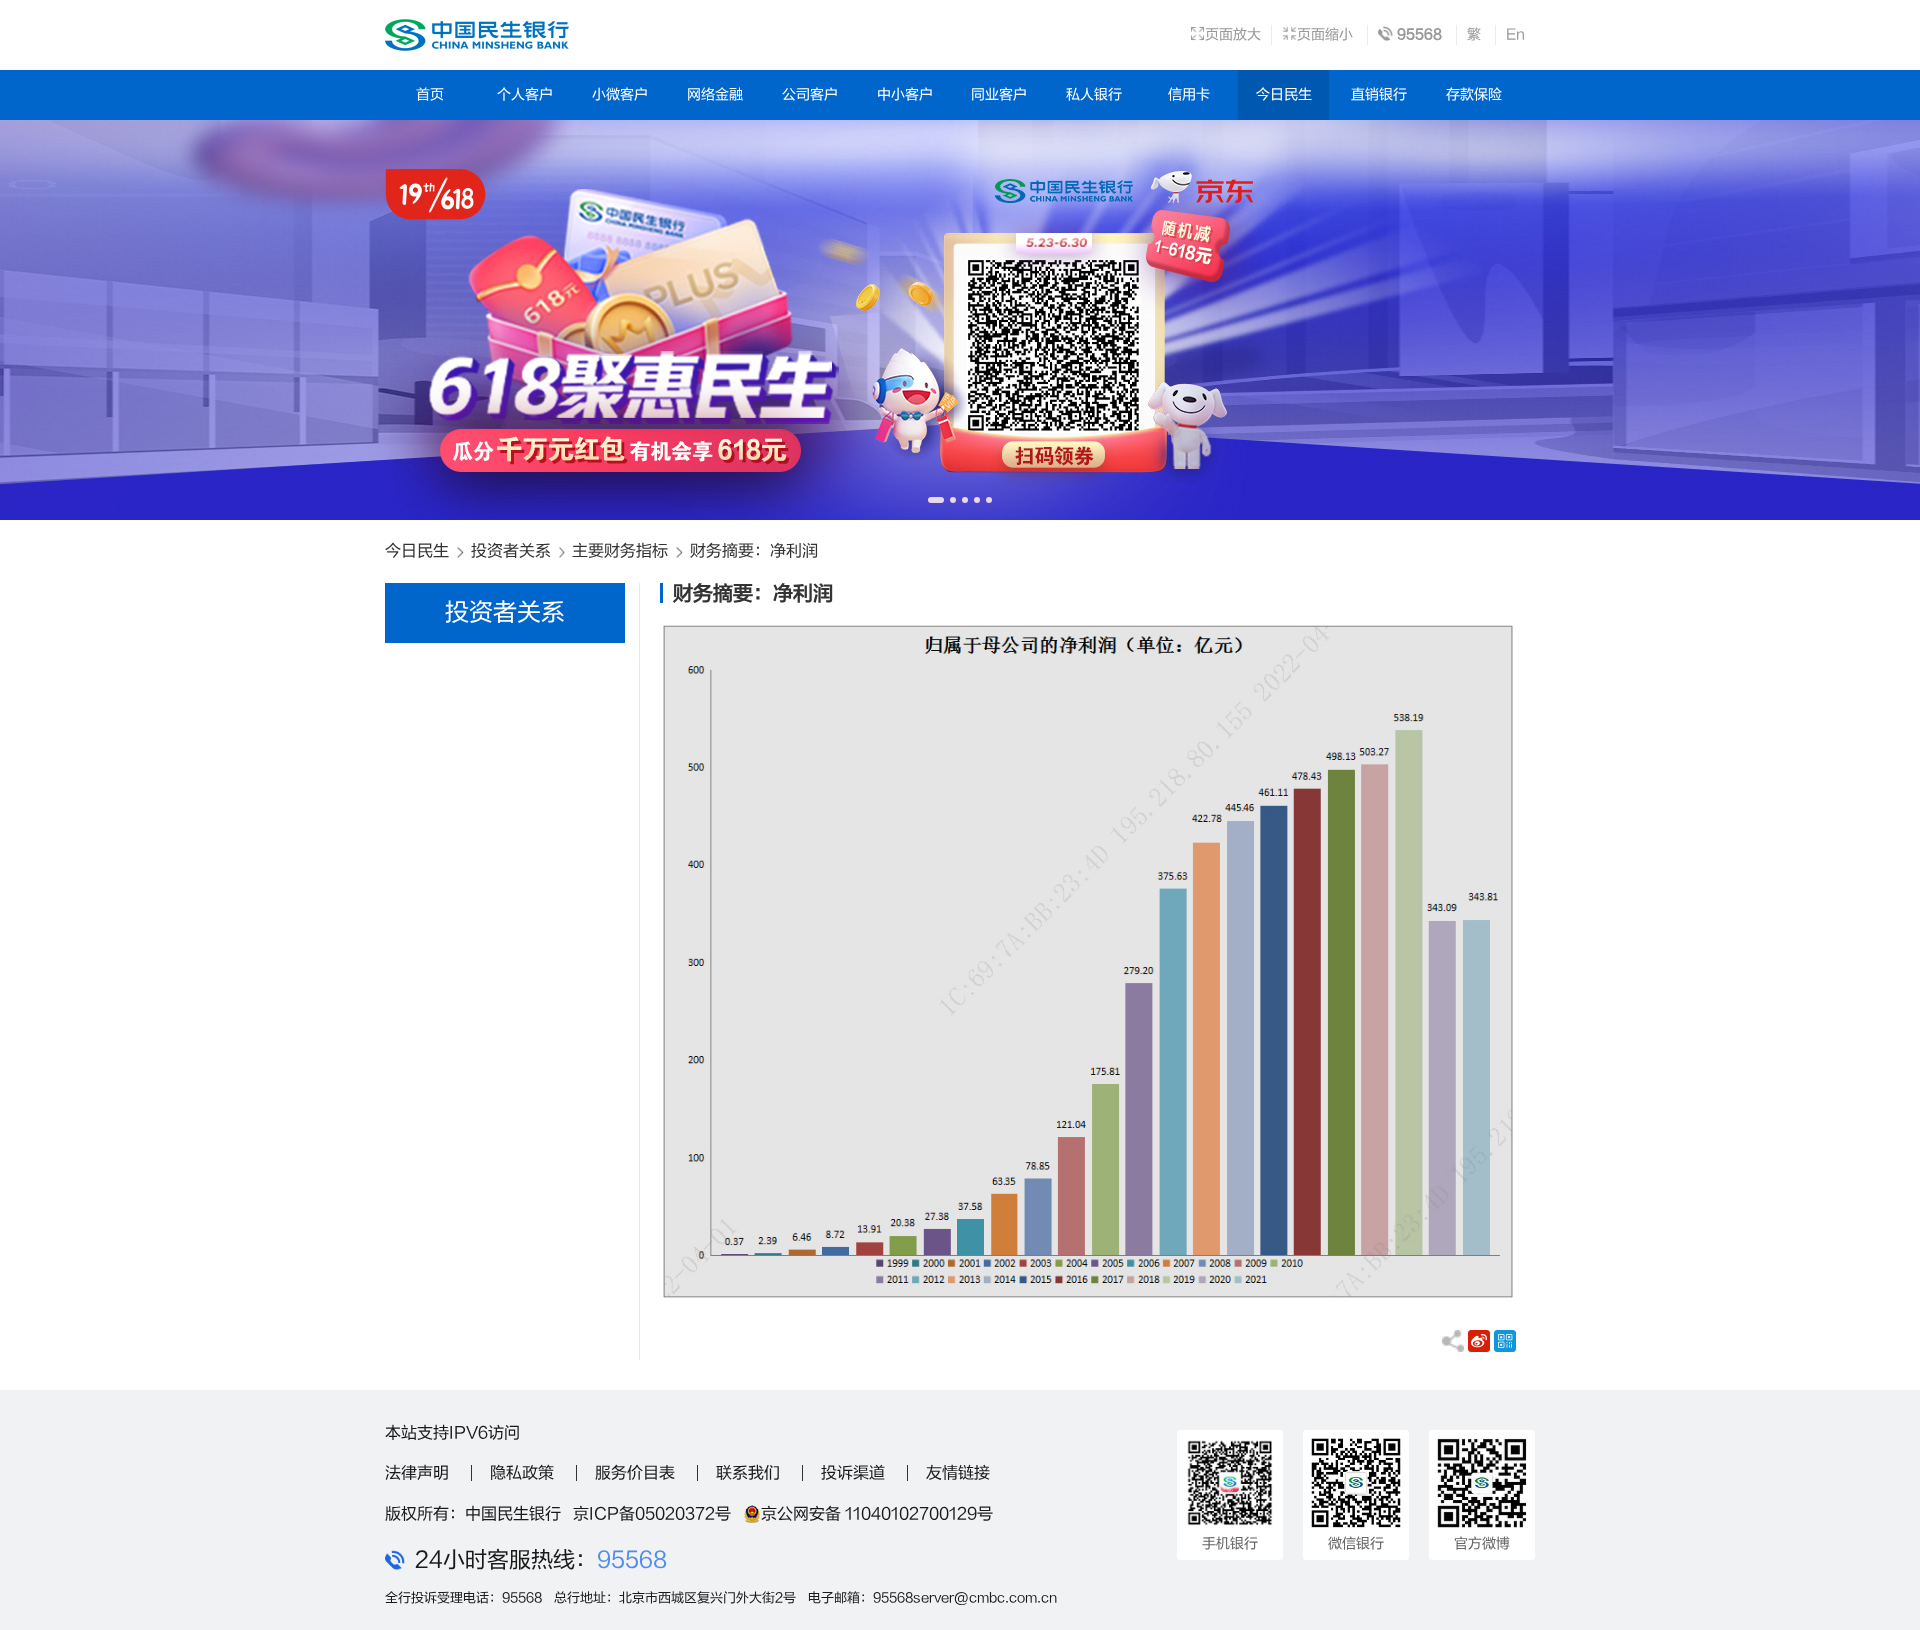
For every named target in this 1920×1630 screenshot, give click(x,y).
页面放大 (1233, 34)
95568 (632, 1560)
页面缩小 (1325, 34)
